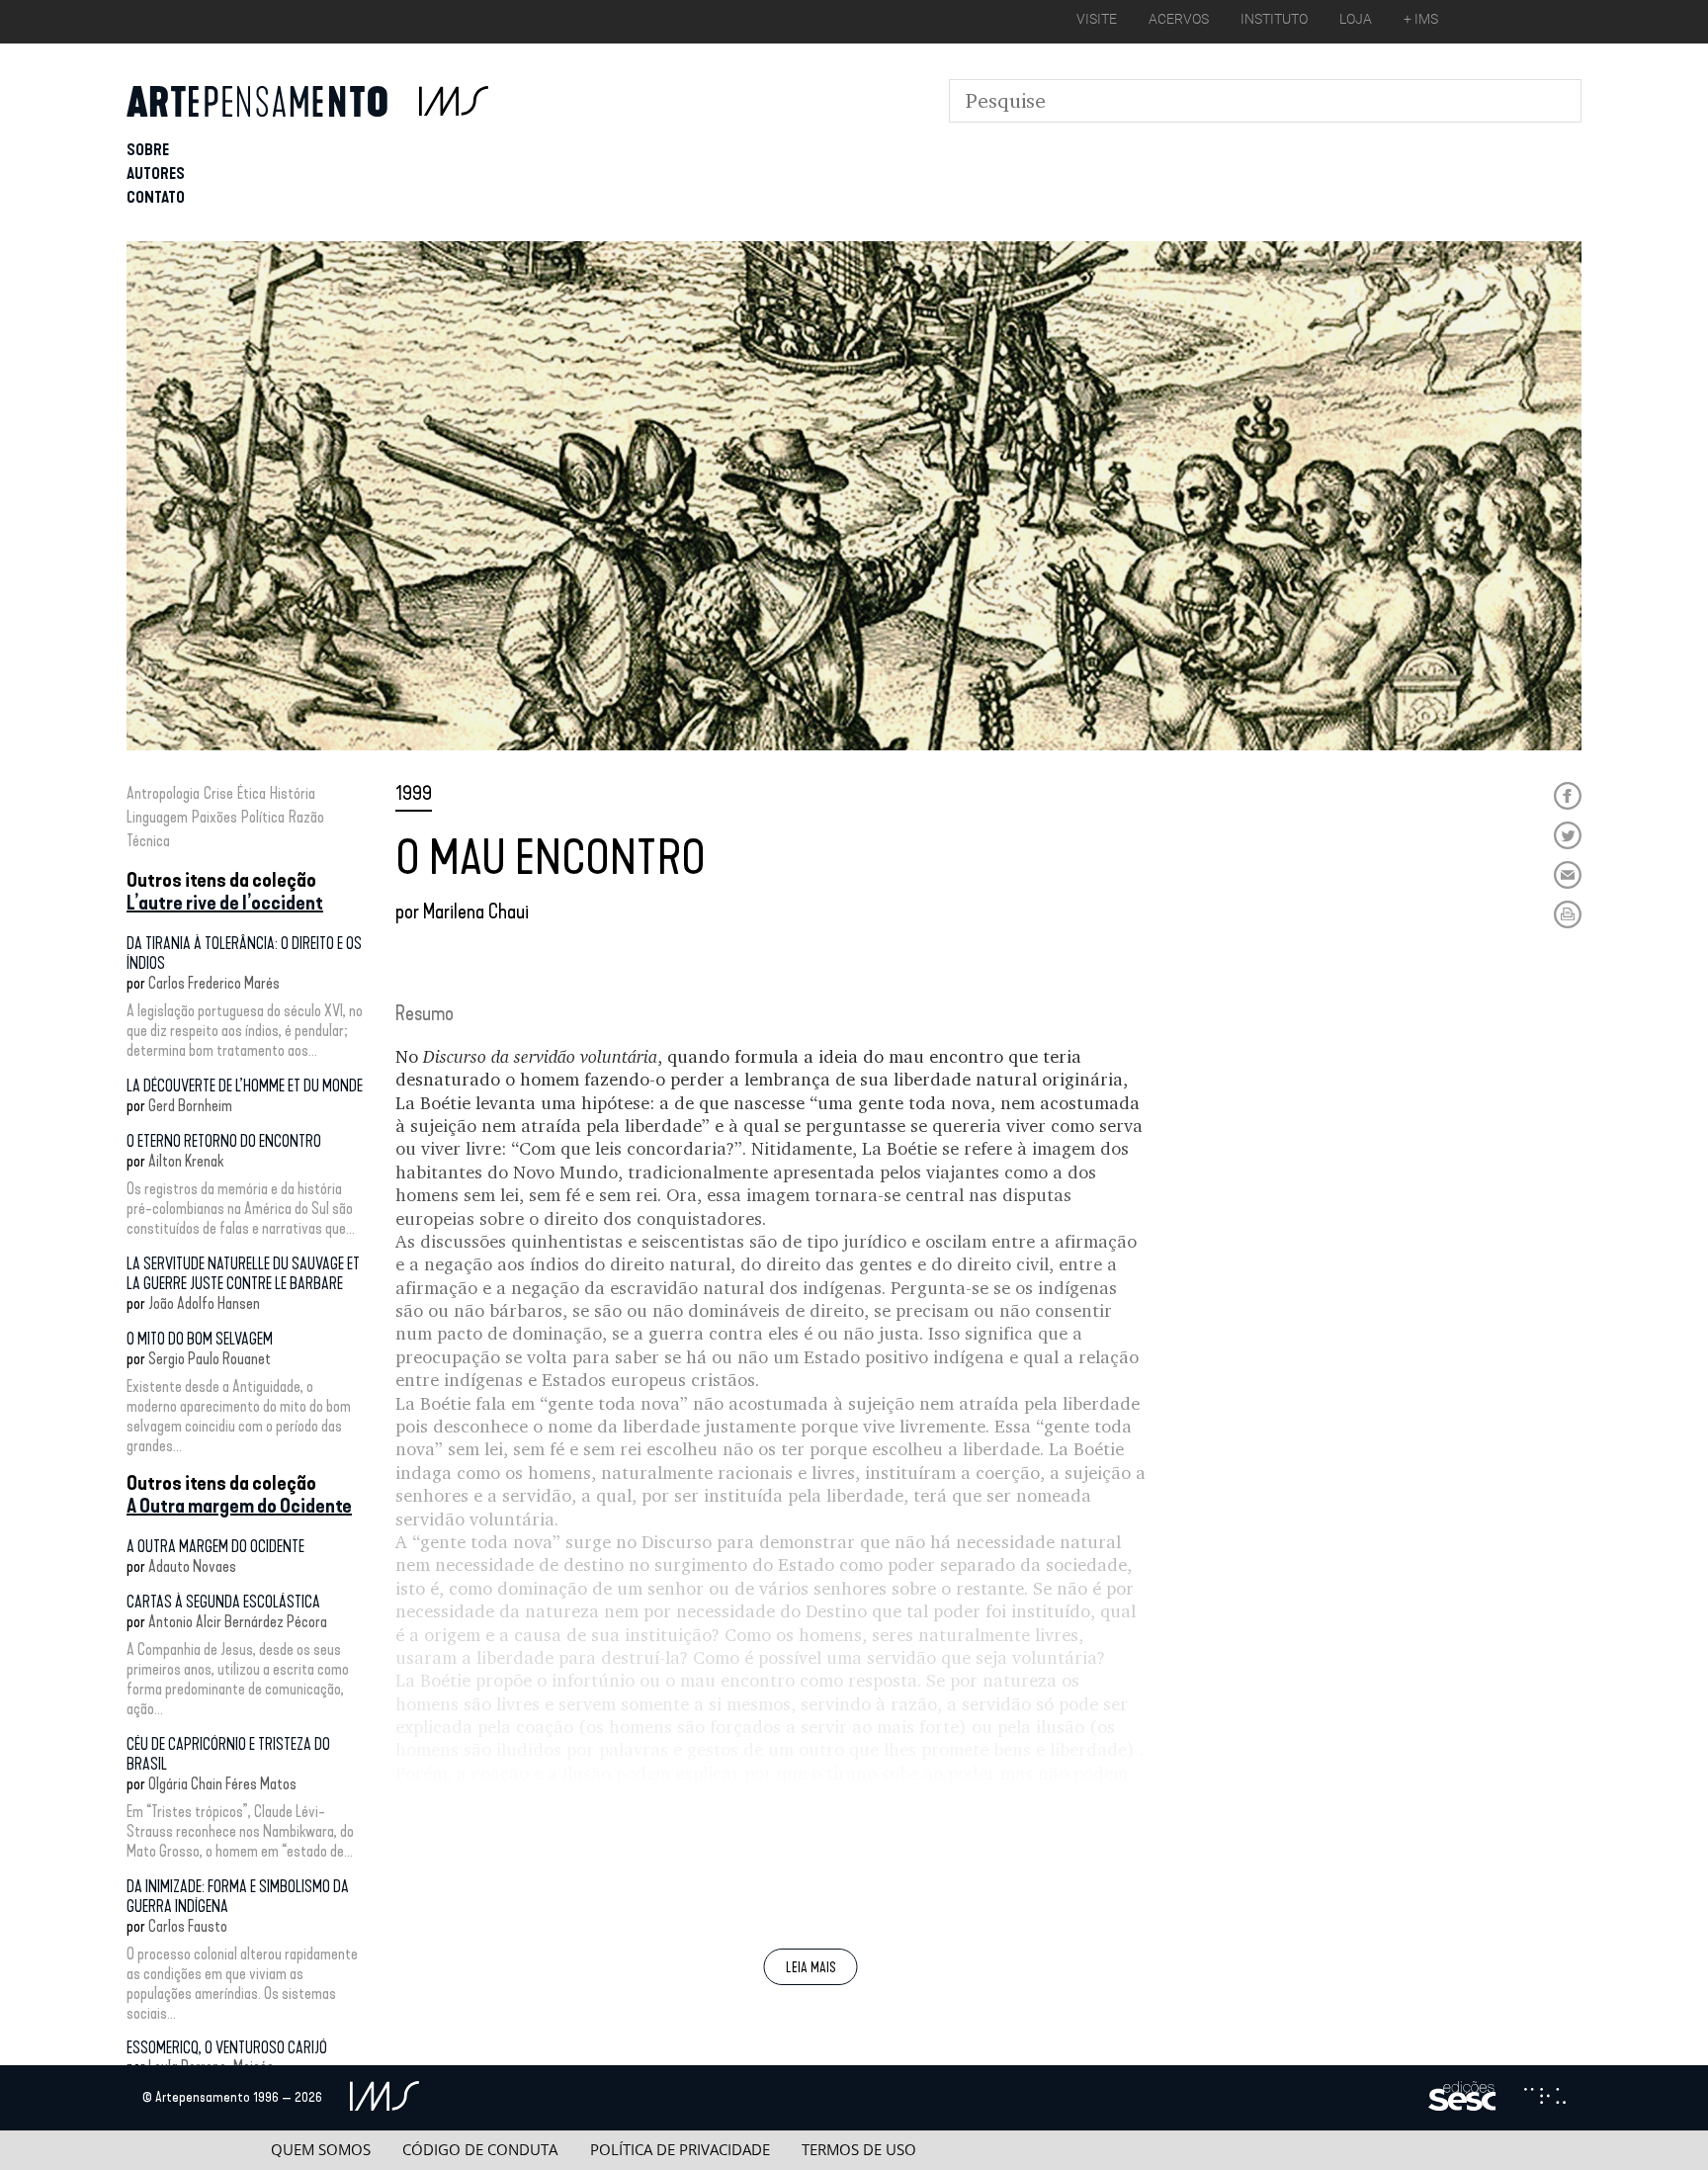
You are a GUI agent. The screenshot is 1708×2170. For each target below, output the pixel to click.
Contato (156, 197)
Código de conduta (480, 2150)
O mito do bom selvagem (200, 1339)
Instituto (1274, 19)
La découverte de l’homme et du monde (245, 1086)
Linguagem (157, 817)
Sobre (148, 150)
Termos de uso (859, 2150)
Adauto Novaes (192, 1566)
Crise (218, 793)
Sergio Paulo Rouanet (210, 1359)
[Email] (1568, 875)
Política (263, 817)
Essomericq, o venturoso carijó (227, 2048)
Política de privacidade (680, 2150)
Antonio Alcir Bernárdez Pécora (238, 1622)
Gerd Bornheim (190, 1106)
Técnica (148, 841)
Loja (1356, 19)
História (293, 793)
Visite (1097, 19)
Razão (306, 817)
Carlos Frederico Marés (214, 983)
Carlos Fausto (188, 1926)
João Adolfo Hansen (204, 1303)
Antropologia (163, 793)
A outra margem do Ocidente (215, 1547)
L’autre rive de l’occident (225, 903)
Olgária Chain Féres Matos (222, 1784)
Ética (252, 793)
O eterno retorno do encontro (224, 1141)
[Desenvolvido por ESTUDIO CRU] (1545, 2098)
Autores (156, 174)
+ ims (1421, 19)
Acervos (1179, 19)
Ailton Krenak (186, 1161)
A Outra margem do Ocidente (239, 1506)
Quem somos (321, 2150)
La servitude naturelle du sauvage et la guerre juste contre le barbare (243, 1274)
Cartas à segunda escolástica (223, 1602)
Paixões (214, 817)
